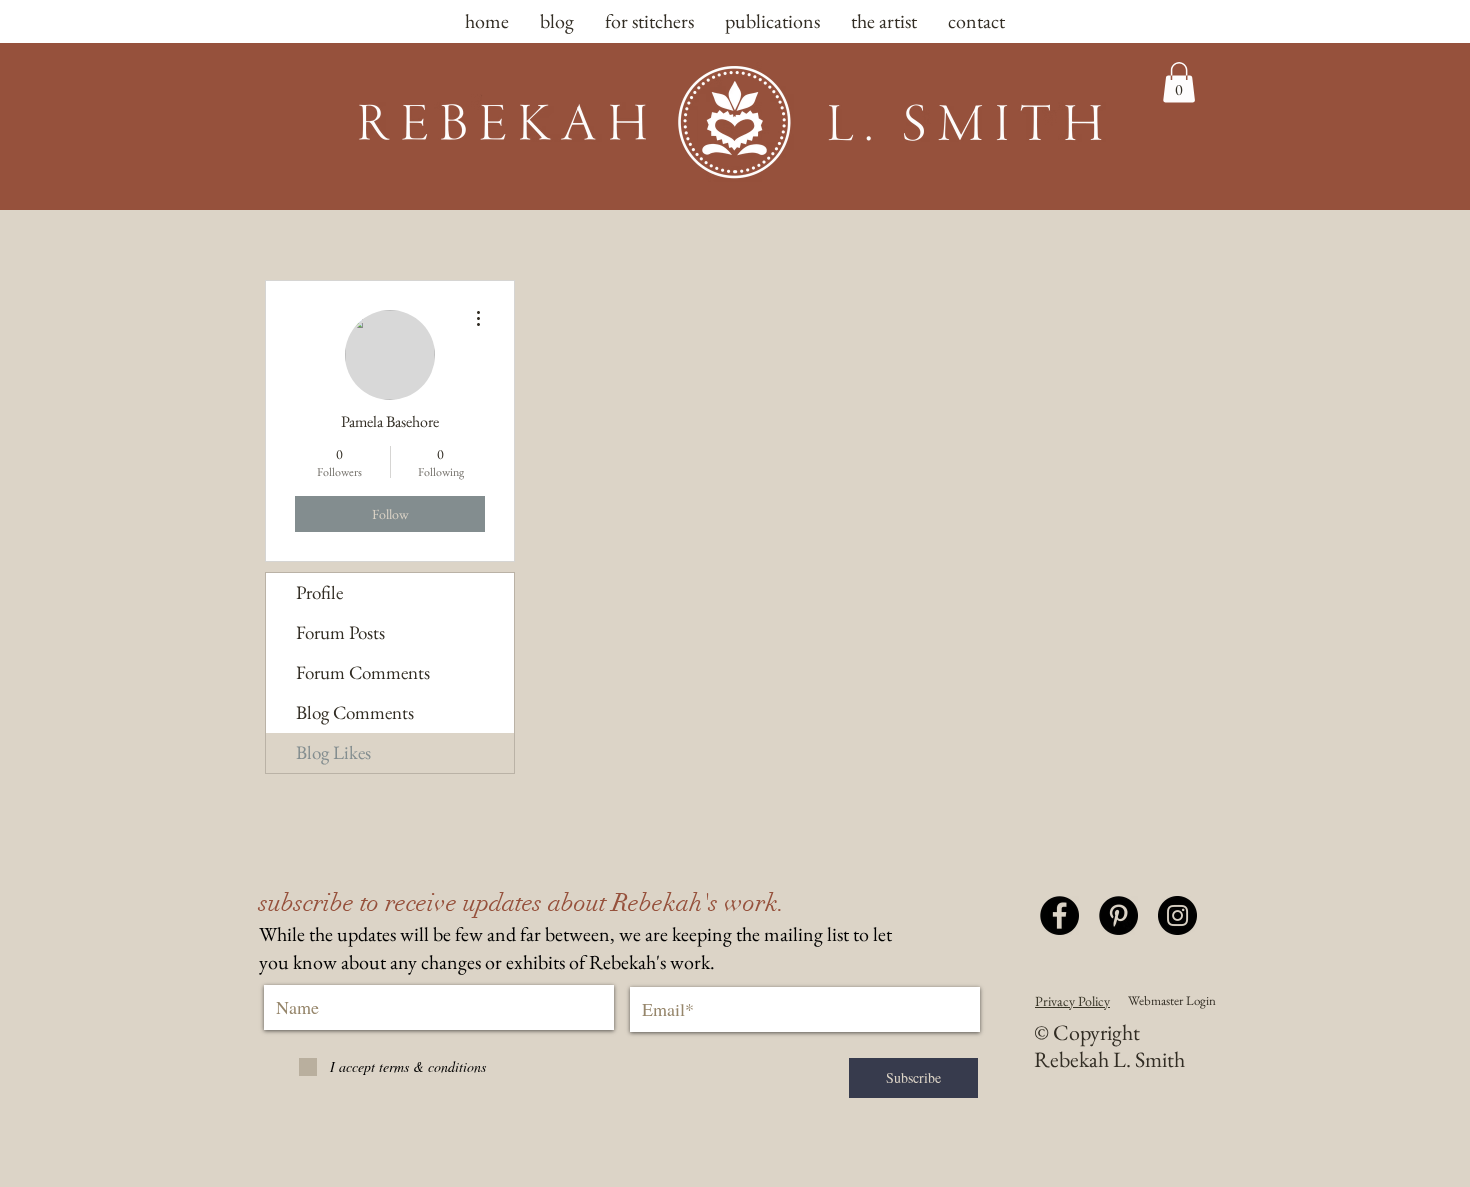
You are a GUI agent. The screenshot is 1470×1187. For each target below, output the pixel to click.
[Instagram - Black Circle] (1177, 915)
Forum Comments (363, 672)
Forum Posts (340, 632)
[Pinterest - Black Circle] (1118, 915)
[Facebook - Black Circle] (1059, 915)
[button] (1179, 82)
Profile (319, 592)
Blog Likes (333, 752)
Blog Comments (355, 712)
